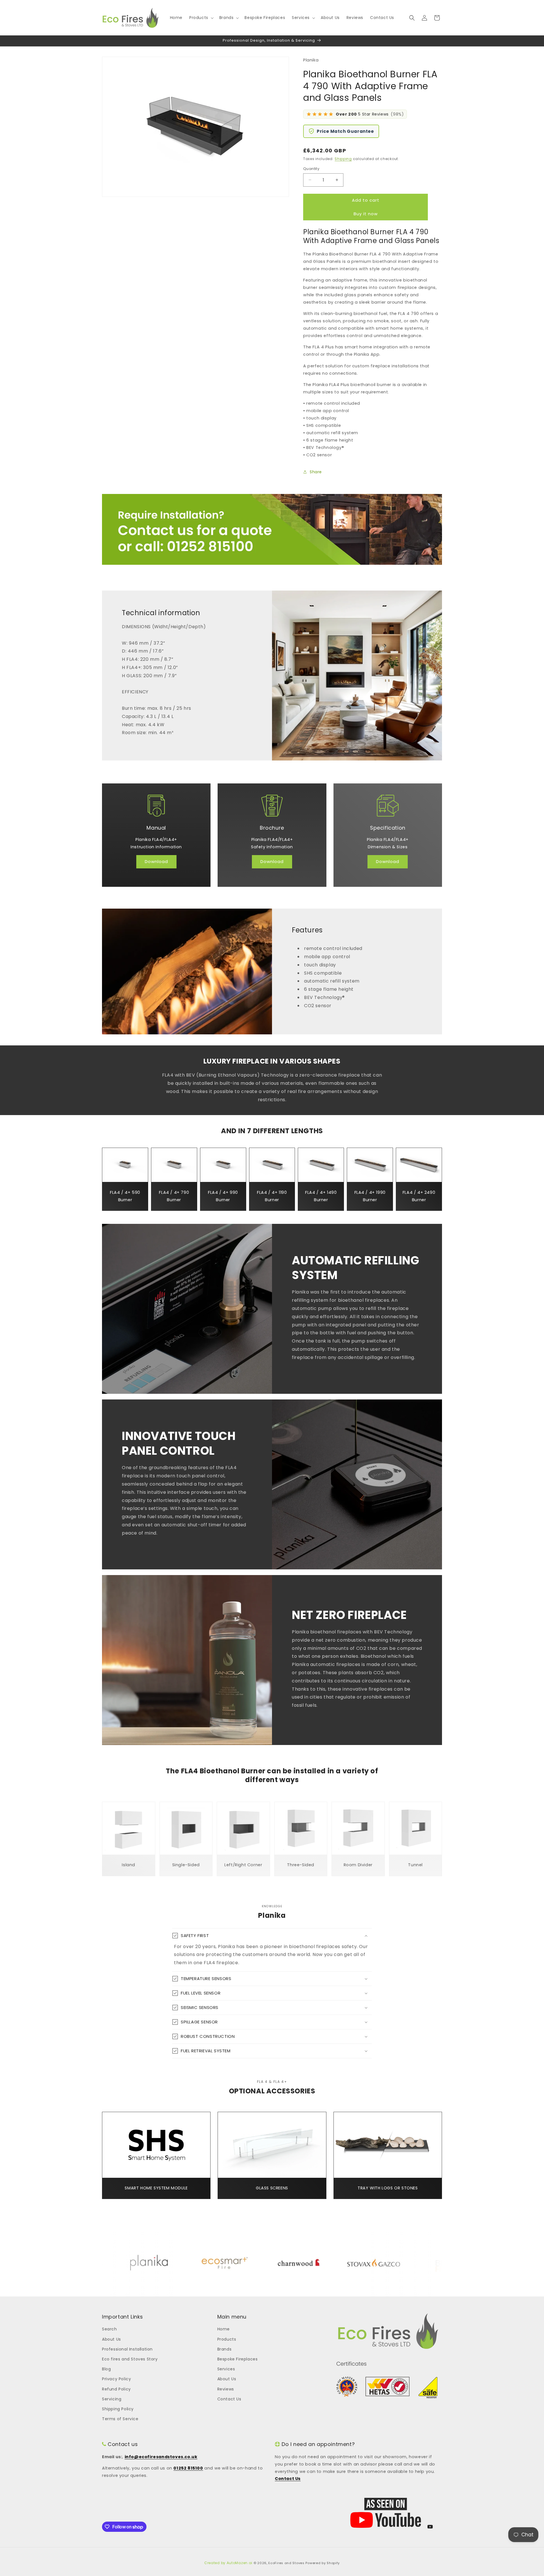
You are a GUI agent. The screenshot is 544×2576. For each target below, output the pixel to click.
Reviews (226, 2389)
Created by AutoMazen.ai (228, 2563)
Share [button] (316, 472)
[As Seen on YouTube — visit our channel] (386, 2513)
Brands (225, 2349)
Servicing (112, 2399)
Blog (106, 2369)
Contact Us (229, 2399)
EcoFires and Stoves (286, 2563)
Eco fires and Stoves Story (130, 2359)
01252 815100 (188, 2468)
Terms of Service (120, 2419)
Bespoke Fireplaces (238, 2359)
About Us (111, 2339)
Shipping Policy (118, 2409)
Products (227, 2339)
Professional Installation (127, 2349)
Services (226, 2369)
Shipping (343, 159)
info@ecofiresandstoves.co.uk (161, 2457)
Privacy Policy (116, 2379)
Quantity (311, 169)
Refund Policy (116, 2389)
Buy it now (366, 214)
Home (224, 2329)
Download (156, 861)
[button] (201, 18)
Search (110, 2329)
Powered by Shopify (323, 2563)
